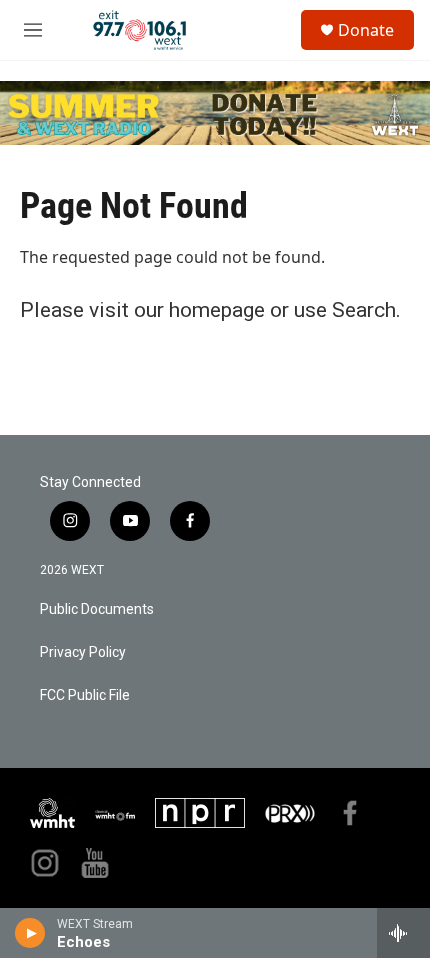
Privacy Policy (83, 652)
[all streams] (403, 933)
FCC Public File (85, 695)
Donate (366, 30)
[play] (30, 933)
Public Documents (97, 609)
